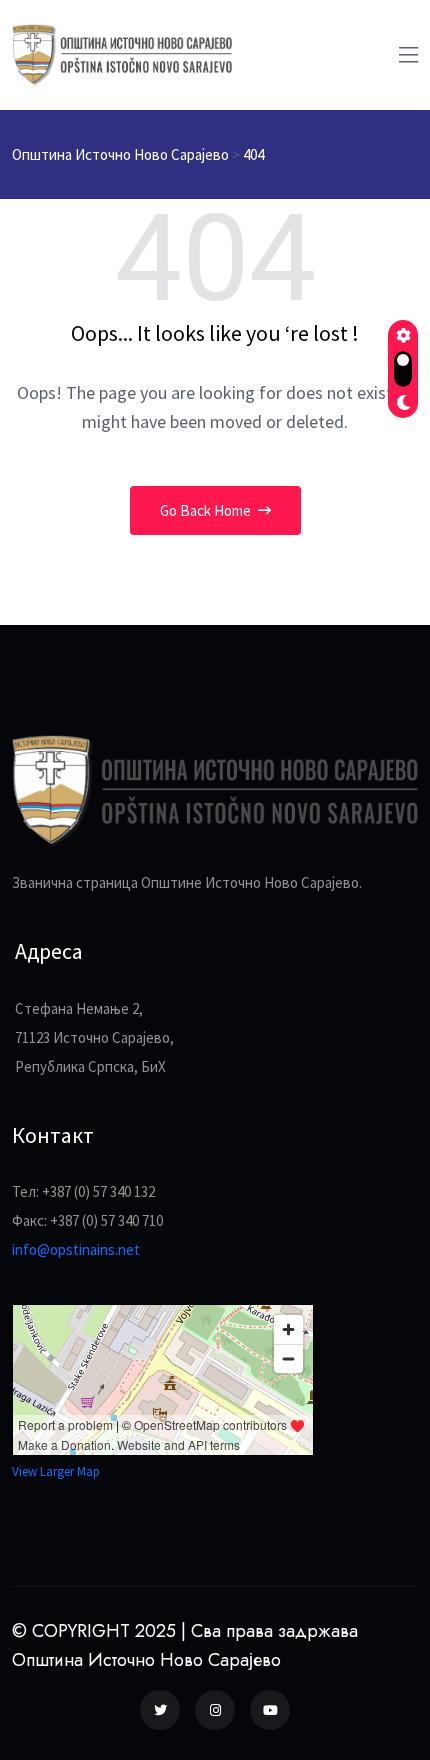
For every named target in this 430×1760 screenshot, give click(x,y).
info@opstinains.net (76, 1249)
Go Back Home (207, 510)
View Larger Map (56, 1471)
